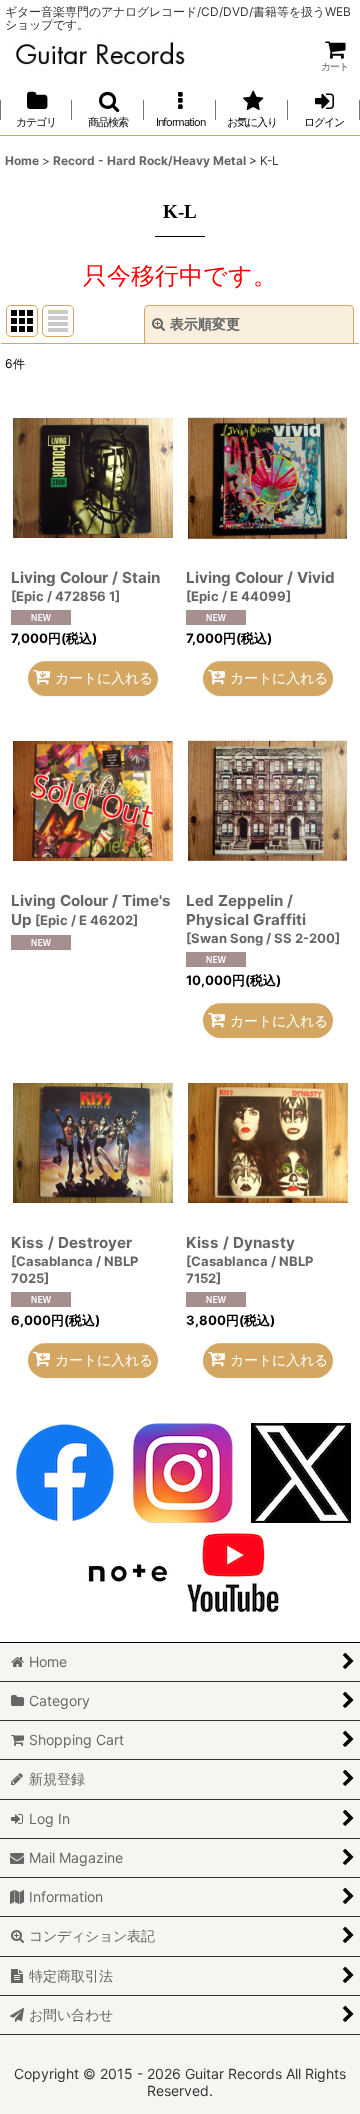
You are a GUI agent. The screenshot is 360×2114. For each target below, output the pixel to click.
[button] (108, 109)
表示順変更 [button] (205, 323)
